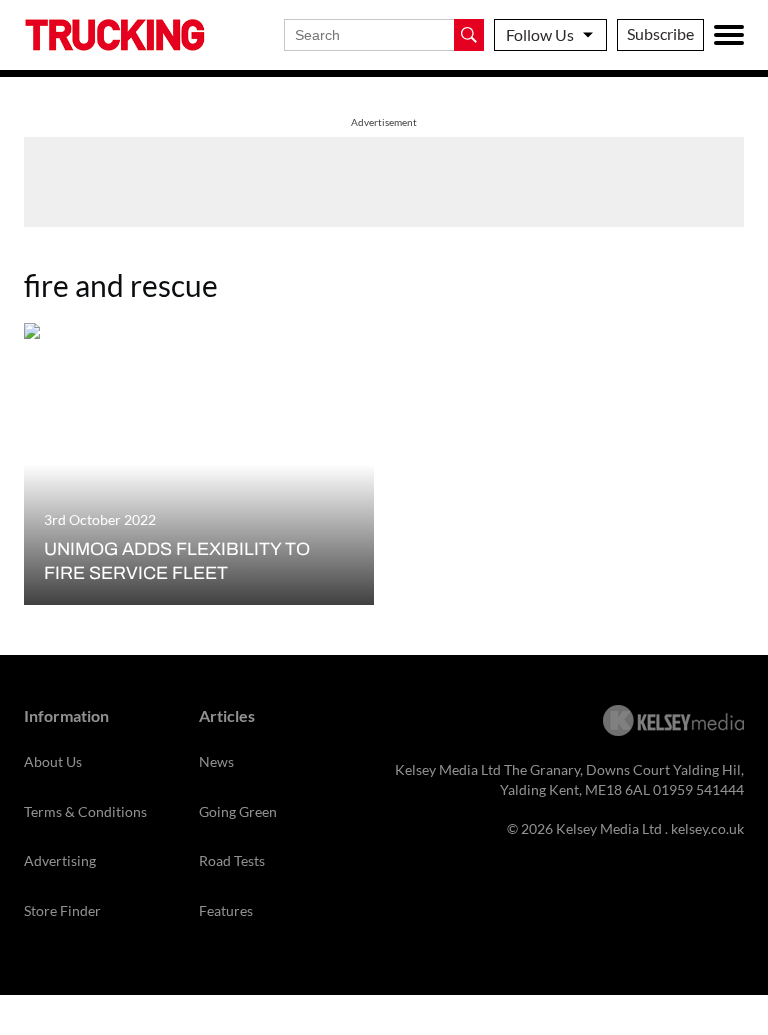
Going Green (238, 811)
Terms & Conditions (85, 811)
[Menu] (729, 35)
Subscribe (660, 33)
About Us (53, 761)
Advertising (60, 860)
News (216, 761)
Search (469, 35)
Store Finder (62, 910)
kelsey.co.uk (707, 828)
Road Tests (232, 860)
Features (226, 910)
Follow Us (540, 34)
